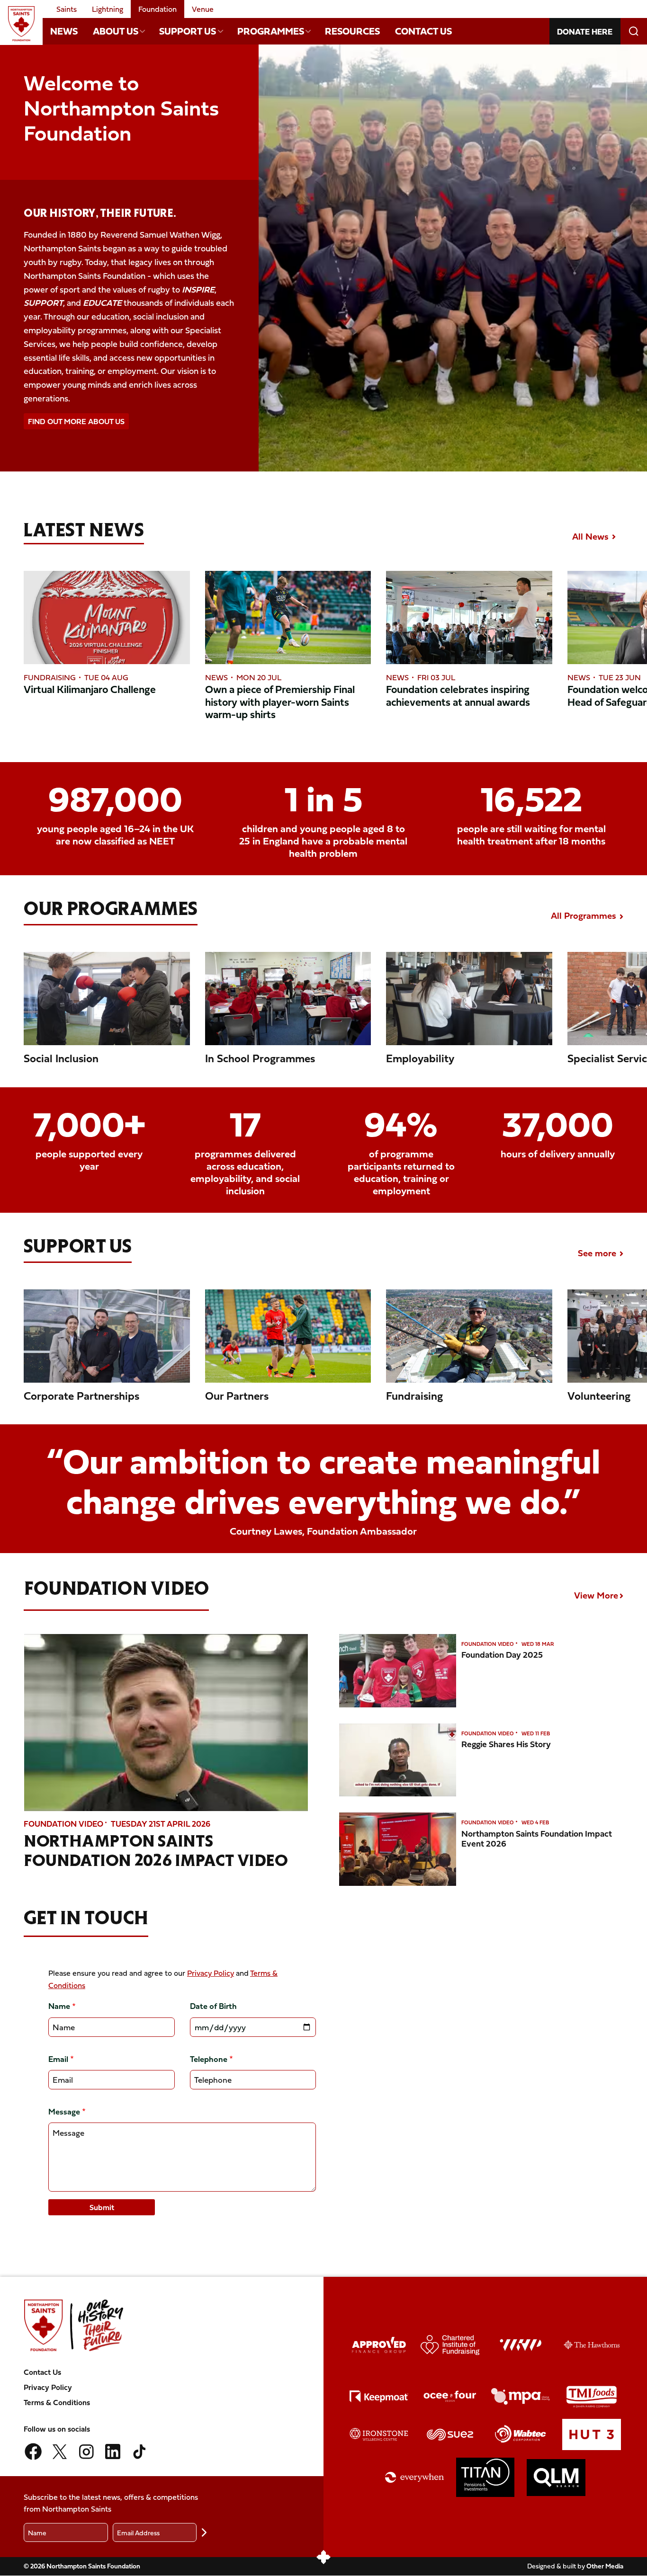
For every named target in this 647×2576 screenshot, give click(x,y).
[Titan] (485, 2477)
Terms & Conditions (57, 2402)
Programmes (271, 31)
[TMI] (592, 2397)
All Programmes (584, 915)
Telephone (209, 2059)
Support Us (188, 31)
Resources (352, 31)
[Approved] (379, 2345)
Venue (203, 9)
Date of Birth (213, 2006)
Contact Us (423, 31)
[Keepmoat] (379, 2396)
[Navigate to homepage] (21, 24)
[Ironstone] (379, 2434)
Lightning (108, 9)
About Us (116, 31)
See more (597, 1253)
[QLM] (556, 2478)
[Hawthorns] (592, 2345)
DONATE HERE (585, 31)
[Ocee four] (450, 2396)
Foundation (157, 9)
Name (59, 2006)
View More (596, 1595)
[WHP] (521, 2345)
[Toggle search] (634, 31)
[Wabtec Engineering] (521, 2434)
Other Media (605, 2566)
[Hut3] (592, 2435)
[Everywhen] (414, 2477)
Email (58, 2059)
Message (64, 2111)
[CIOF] (450, 2345)
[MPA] (521, 2396)
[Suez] (450, 2434)
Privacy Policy (211, 1973)
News (64, 31)
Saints (67, 9)
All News (590, 536)
